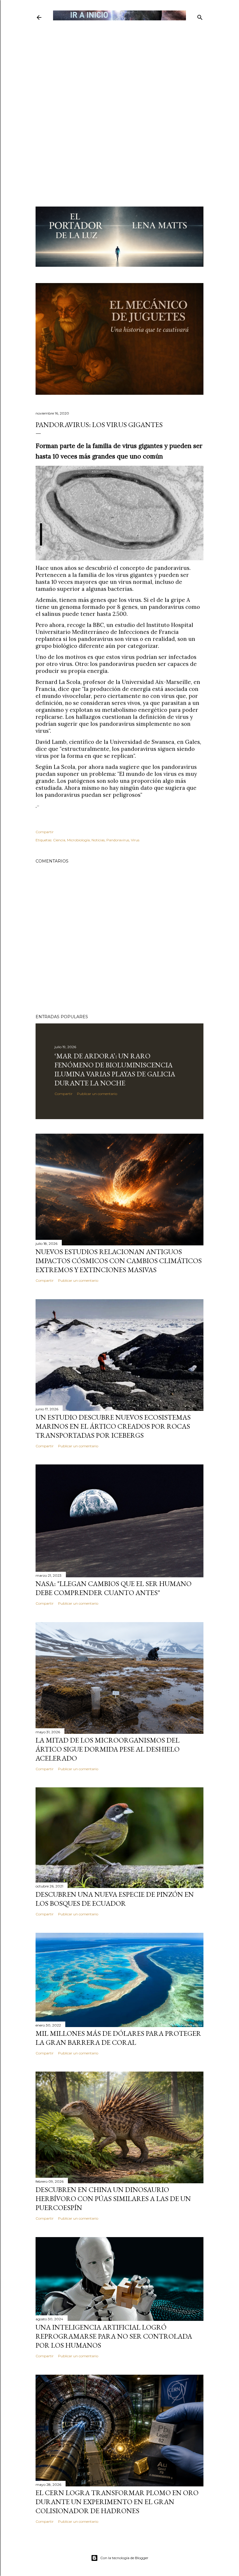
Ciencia (59, 840)
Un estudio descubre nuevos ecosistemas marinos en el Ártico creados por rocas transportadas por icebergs (113, 1426)
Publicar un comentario (97, 1094)
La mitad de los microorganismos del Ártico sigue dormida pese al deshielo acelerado (108, 1749)
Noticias (98, 840)
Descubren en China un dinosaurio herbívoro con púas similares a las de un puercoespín (113, 2199)
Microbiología (78, 840)
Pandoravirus (118, 840)
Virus (135, 840)
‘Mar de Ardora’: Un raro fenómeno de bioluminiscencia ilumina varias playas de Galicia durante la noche (115, 1069)
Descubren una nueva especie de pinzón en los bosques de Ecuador (115, 1899)
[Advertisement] (119, 63)
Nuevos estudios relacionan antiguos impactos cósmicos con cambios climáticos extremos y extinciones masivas (119, 1261)
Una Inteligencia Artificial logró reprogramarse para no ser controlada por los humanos (114, 2336)
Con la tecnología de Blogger (124, 2558)
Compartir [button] (45, 832)
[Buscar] (200, 16)
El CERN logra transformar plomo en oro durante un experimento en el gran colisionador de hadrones (117, 2502)
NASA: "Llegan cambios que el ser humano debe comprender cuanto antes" (114, 1588)
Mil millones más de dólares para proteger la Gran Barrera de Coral (118, 2038)
